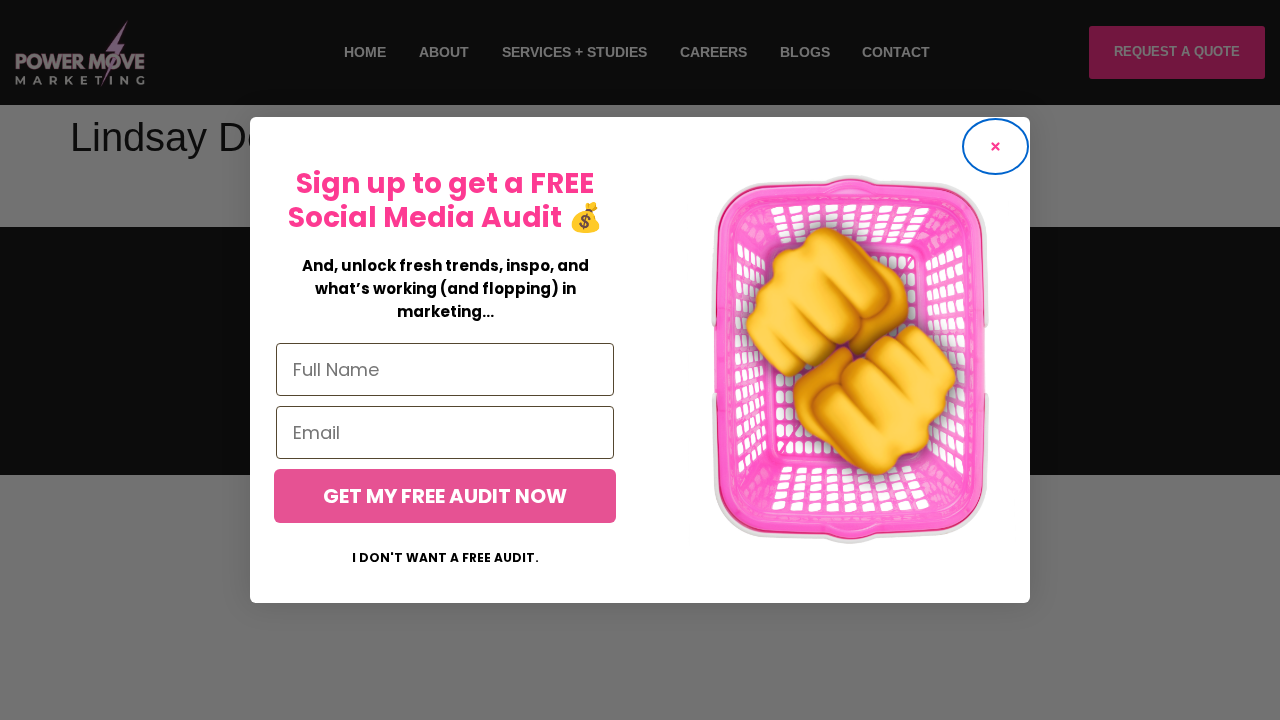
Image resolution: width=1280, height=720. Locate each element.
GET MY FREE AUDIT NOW (445, 496)
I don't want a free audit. (445, 557)
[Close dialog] (995, 146)
